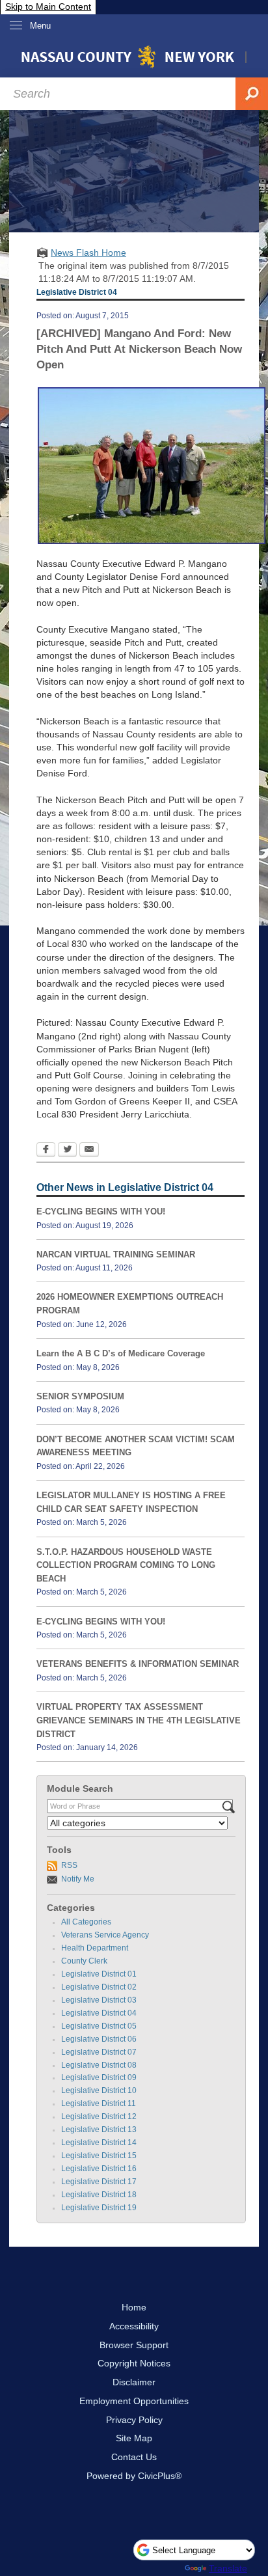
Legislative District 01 (99, 1974)
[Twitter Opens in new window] (67, 1151)
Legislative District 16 (99, 2169)
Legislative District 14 (99, 2143)
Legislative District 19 (99, 2208)
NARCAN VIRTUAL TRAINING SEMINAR (116, 1254)
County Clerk (84, 1961)
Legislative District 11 (99, 2103)
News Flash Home (88, 253)
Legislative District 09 (99, 2077)
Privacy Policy (134, 2420)
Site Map (134, 2438)
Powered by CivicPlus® (134, 2476)
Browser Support (134, 2345)
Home (134, 2307)
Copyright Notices (134, 2363)
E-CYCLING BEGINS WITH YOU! (101, 1212)
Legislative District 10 (99, 2090)
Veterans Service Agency (105, 1935)
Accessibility (134, 2326)
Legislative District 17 (99, 2182)
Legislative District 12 (99, 2117)
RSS (69, 1865)
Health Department (95, 1948)
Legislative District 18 (99, 2195)
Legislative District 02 (99, 1987)
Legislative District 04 (99, 2013)
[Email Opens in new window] (89, 1151)
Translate (228, 2568)
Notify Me (78, 1879)
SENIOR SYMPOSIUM (80, 1396)
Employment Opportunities (134, 2401)
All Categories (86, 1922)
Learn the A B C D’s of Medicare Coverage (121, 1353)
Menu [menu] (40, 26)
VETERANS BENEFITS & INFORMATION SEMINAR (138, 1664)
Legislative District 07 (99, 2052)
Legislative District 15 (99, 2156)
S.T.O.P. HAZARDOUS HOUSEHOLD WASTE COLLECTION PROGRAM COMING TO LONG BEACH (126, 1565)
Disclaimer (134, 2382)
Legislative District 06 (99, 2039)
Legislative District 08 (99, 2065)
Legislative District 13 (99, 2130)
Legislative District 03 (99, 2000)
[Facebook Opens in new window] (46, 1151)
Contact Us (134, 2457)
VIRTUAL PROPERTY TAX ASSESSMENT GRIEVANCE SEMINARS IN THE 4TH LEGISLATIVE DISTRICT (139, 1720)
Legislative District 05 (99, 2026)
